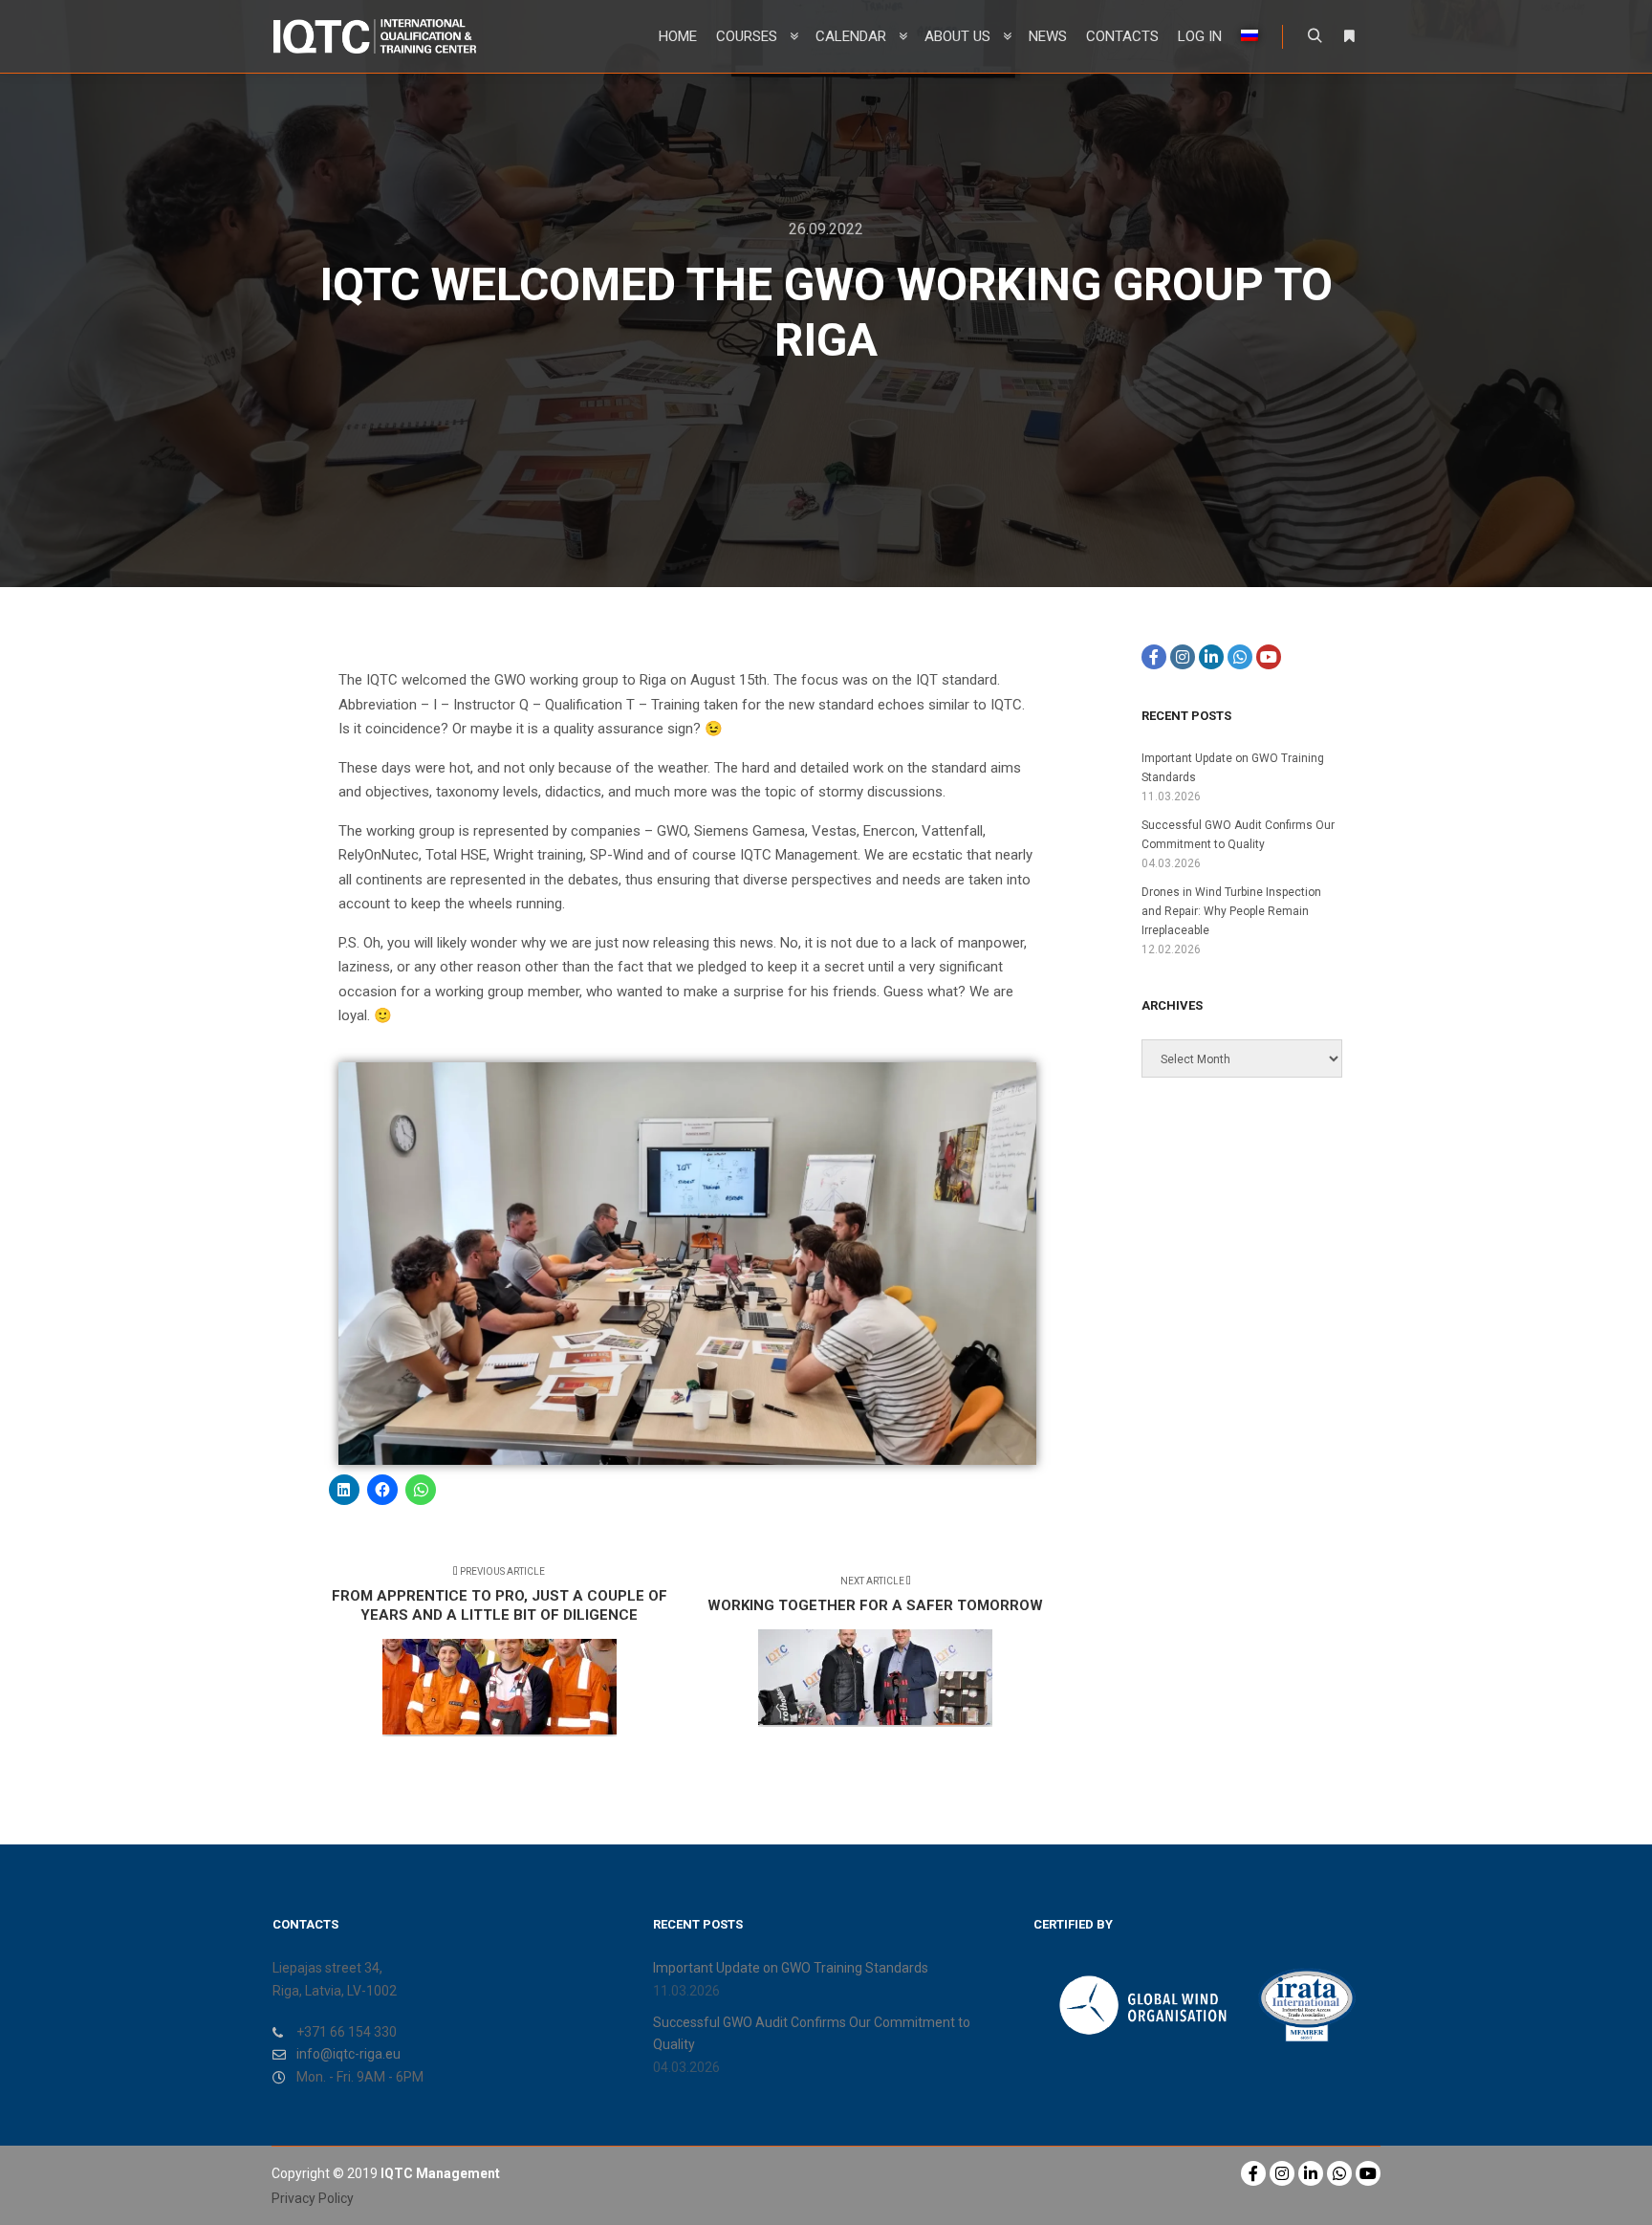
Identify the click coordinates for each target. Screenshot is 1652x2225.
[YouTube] (1269, 657)
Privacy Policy (313, 2198)
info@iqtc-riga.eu (348, 2054)
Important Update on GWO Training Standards (791, 1968)
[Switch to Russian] (1250, 36)
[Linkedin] (1211, 657)
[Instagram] (1183, 657)
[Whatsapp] (1240, 657)
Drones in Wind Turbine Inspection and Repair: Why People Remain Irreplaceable (1231, 911)
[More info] (1349, 36)
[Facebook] (1154, 657)
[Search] (1315, 36)
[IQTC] (374, 36)
